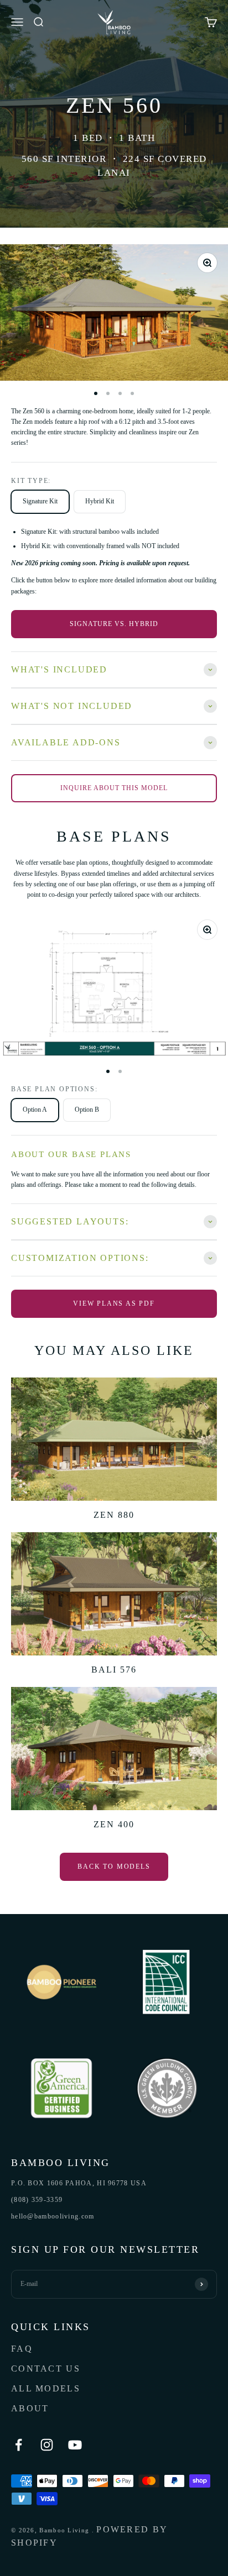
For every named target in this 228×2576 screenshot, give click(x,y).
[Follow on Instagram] (47, 2445)
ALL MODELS (46, 2388)
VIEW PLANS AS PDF (114, 1303)
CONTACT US (46, 2369)
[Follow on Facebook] (19, 2445)
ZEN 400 (114, 1824)
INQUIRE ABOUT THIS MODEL (114, 788)
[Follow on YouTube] (75, 2445)
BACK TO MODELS (114, 1867)
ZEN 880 (114, 1515)
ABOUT (30, 2408)
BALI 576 (114, 1670)
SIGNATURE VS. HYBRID (114, 624)
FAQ (22, 2349)
